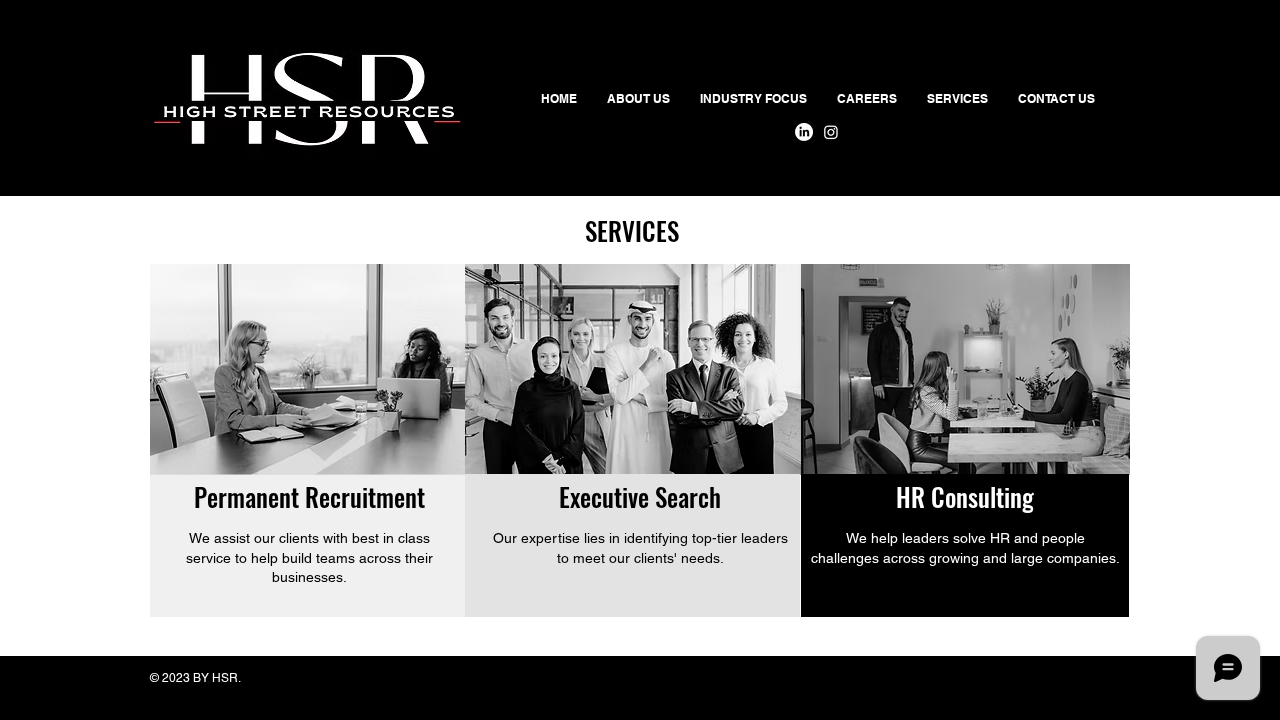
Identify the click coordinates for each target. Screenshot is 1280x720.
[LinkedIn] (804, 132)
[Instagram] (831, 132)
